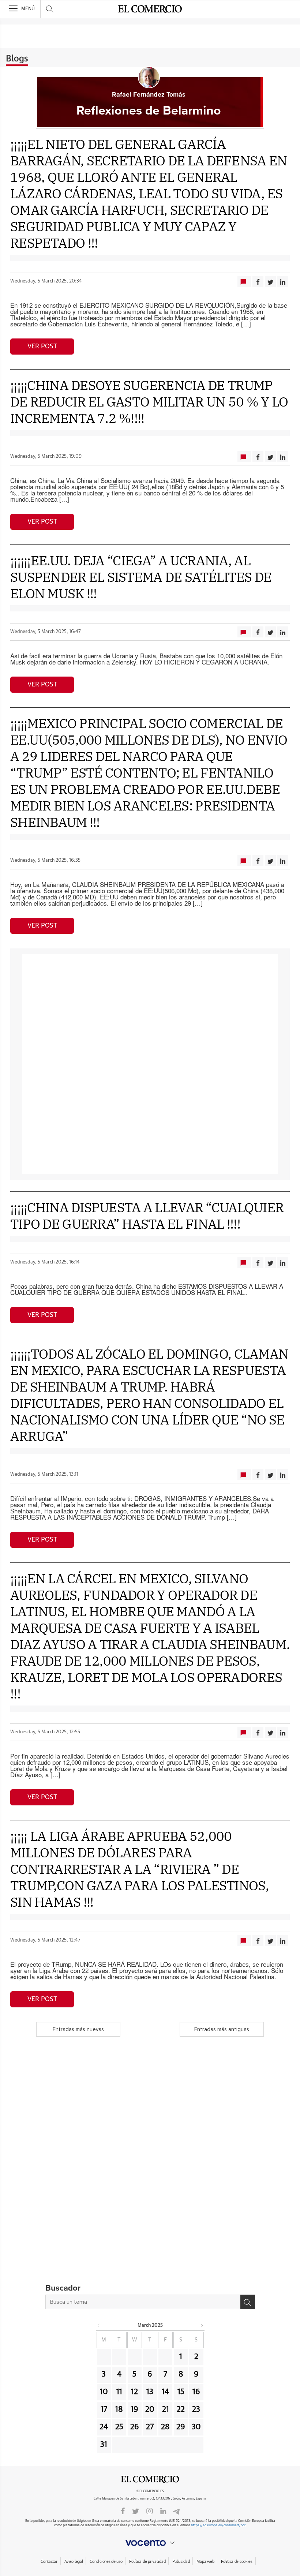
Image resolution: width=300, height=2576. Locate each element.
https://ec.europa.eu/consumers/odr (218, 2525)
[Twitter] (136, 2511)
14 (165, 2392)
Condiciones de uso (106, 2562)
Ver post (42, 347)
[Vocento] (150, 2543)
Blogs (17, 59)
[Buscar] (248, 2302)
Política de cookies (237, 2562)
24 (104, 2427)
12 (134, 2392)
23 (196, 2410)
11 (119, 2392)
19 (134, 2410)
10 (104, 2392)
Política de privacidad (147, 2562)
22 (181, 2410)
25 (119, 2427)
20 (150, 2410)
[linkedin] (163, 2511)
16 (196, 2392)
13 (150, 2392)
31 (104, 2445)
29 (181, 2427)
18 (119, 2410)
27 (150, 2427)
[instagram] (150, 2511)
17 (104, 2410)
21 (166, 2410)
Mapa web (205, 2562)
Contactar (49, 2562)
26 (135, 2427)
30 (196, 2427)
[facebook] (123, 2511)
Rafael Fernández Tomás (149, 95)
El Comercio (150, 2479)
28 (165, 2427)
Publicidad (181, 2562)
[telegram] (176, 2511)
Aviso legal (74, 2562)
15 (181, 2392)
